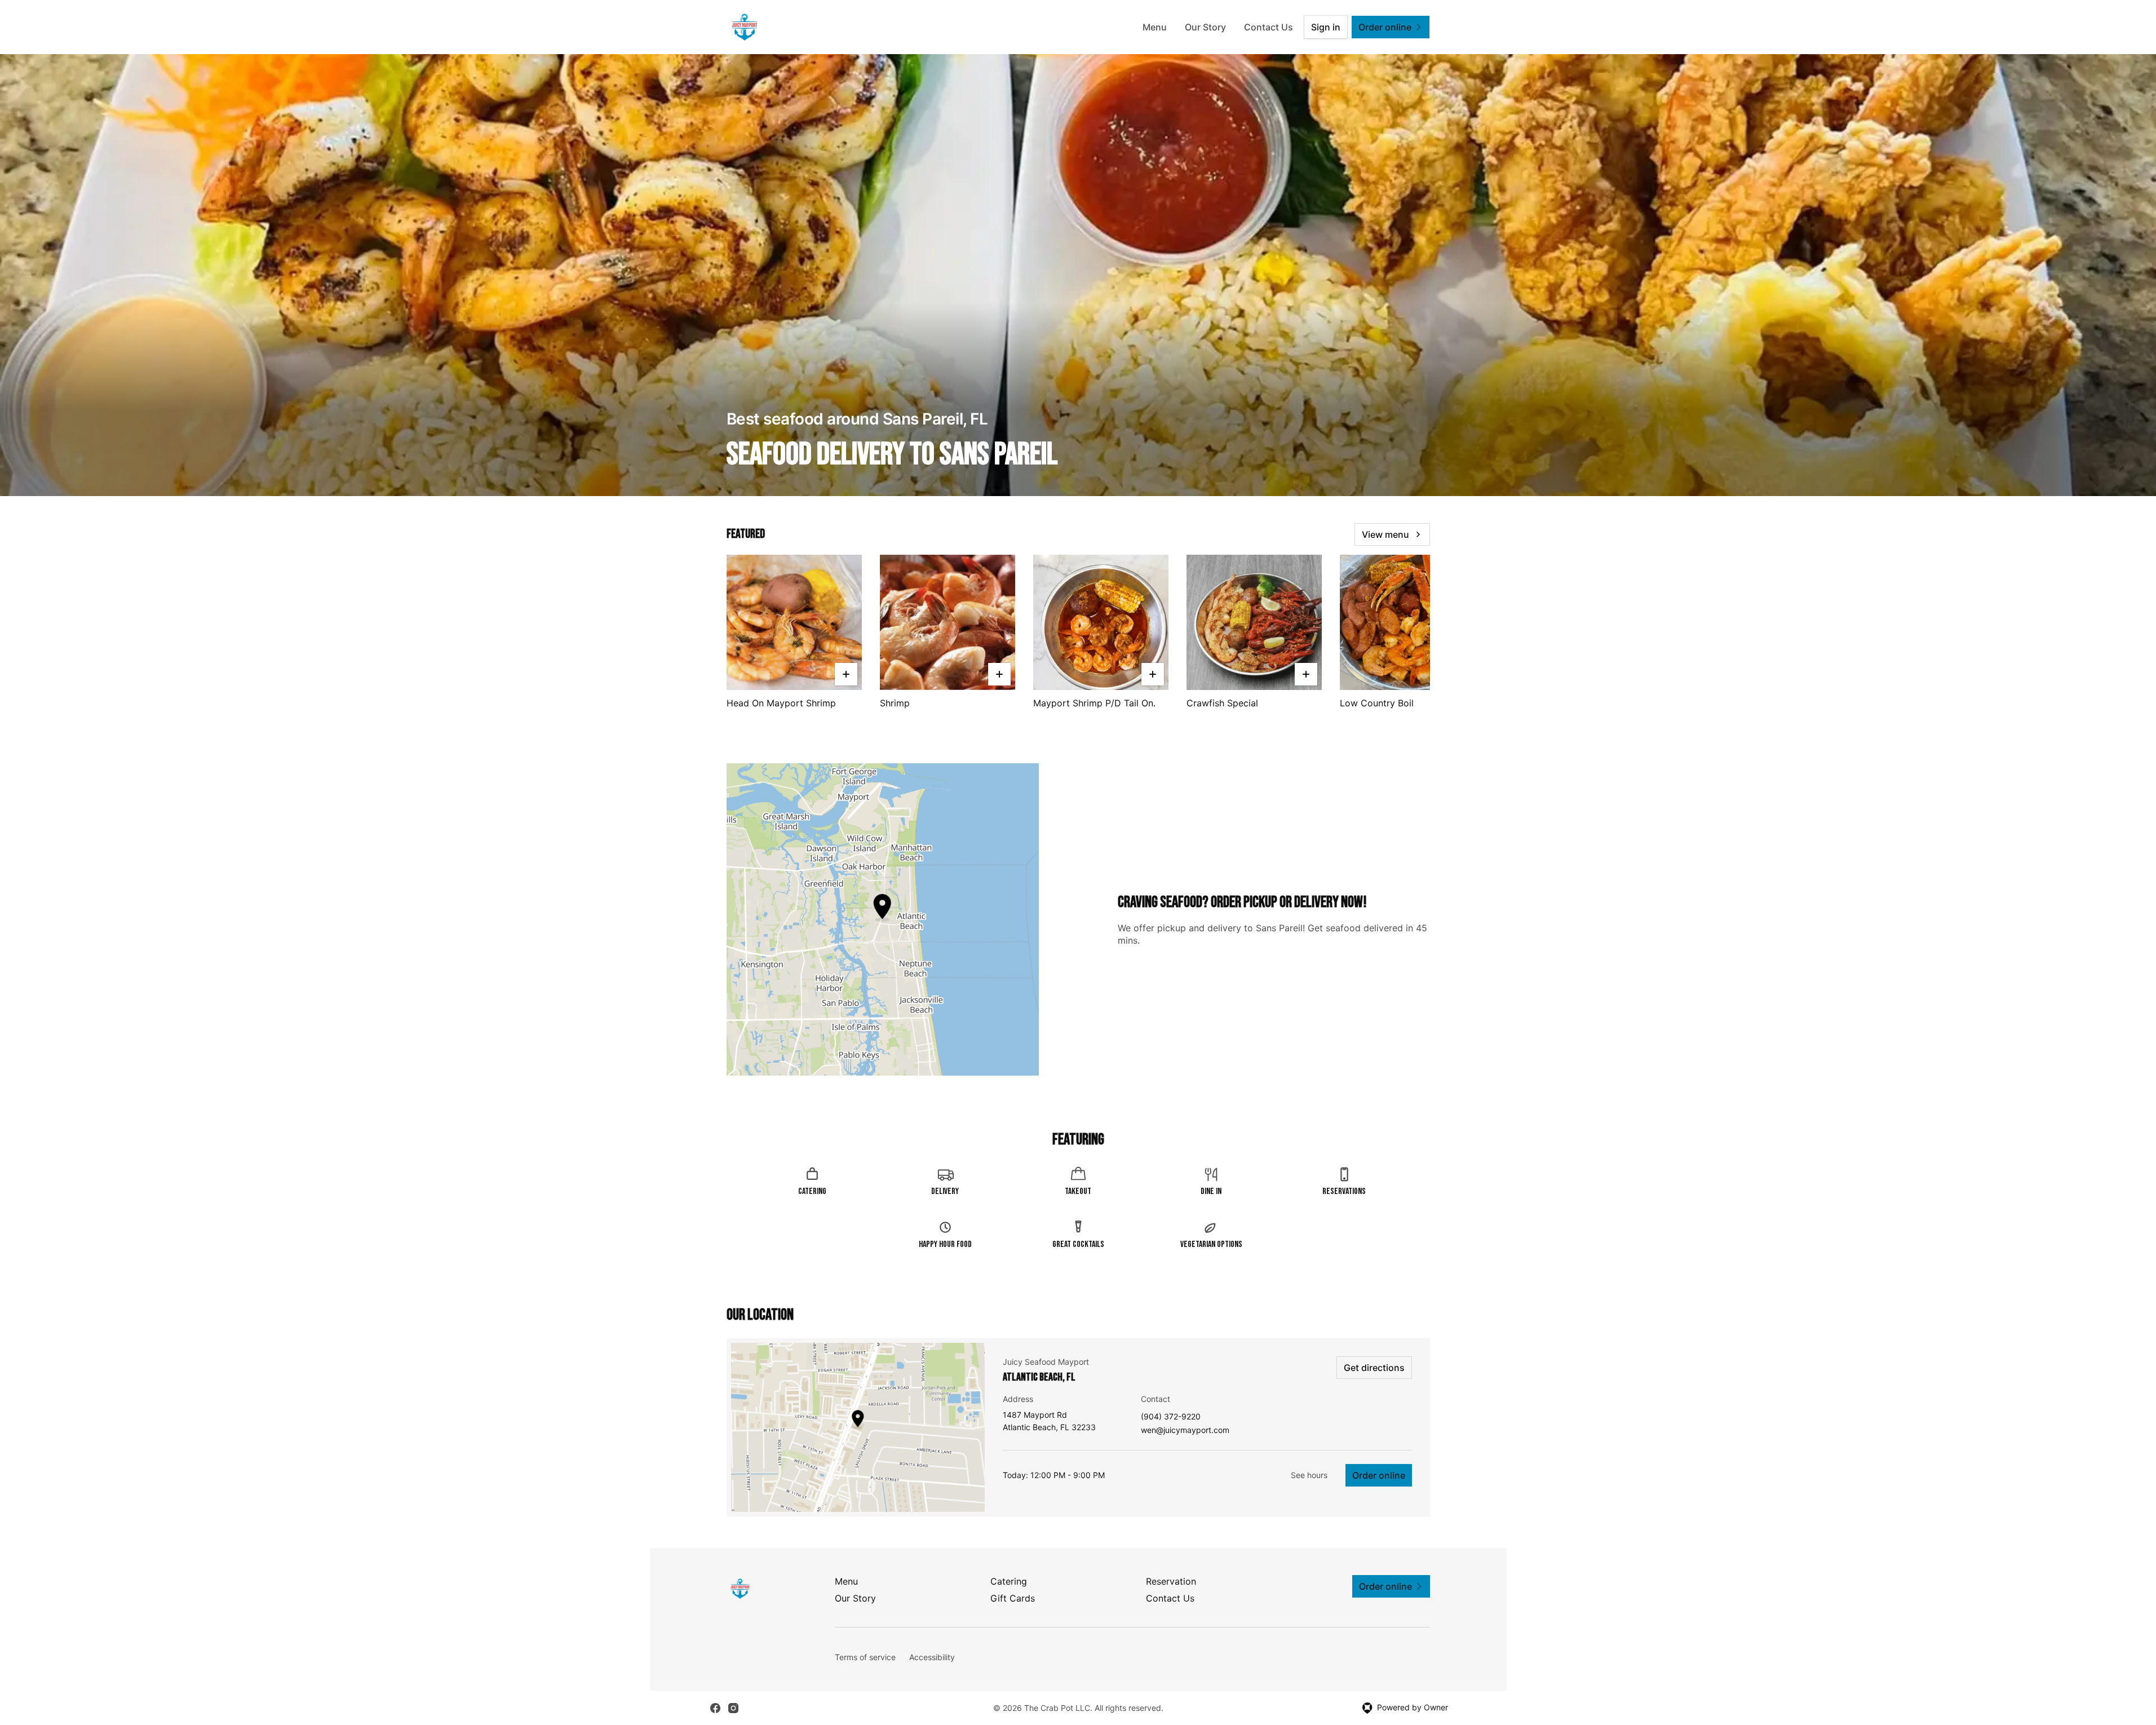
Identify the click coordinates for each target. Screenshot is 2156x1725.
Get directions (1374, 1368)
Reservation (1171, 1581)
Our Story (1205, 27)
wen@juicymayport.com (1185, 1430)
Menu (1155, 27)
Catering (1009, 1581)
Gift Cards (1013, 1598)
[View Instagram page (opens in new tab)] (733, 1708)
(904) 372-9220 (1171, 1417)
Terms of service (865, 1657)
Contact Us (1269, 27)
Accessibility (932, 1657)
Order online (1379, 1475)
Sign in (1326, 27)
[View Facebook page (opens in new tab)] (715, 1708)
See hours (1309, 1475)
